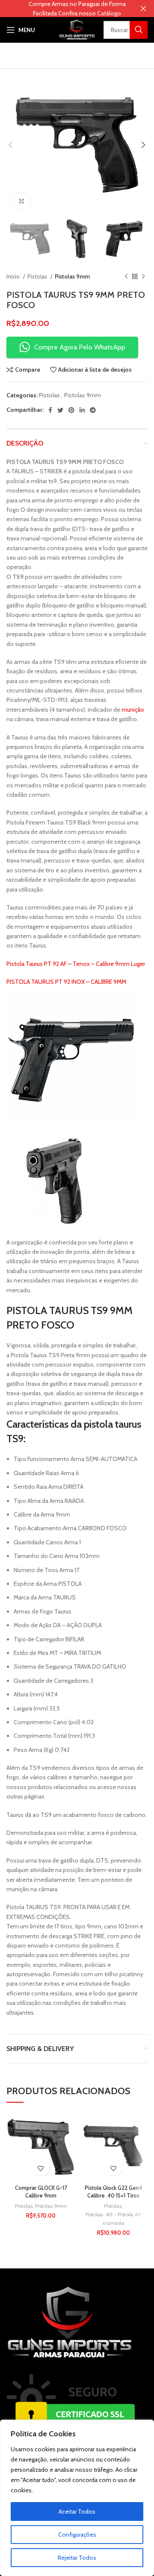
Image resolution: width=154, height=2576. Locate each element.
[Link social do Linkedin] (82, 410)
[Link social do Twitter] (60, 410)
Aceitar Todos (77, 2511)
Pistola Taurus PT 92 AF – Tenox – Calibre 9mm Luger (76, 964)
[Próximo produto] (143, 277)
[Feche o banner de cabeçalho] (143, 9)
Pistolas (38, 276)
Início (14, 276)
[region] (77, 2498)
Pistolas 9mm (72, 276)
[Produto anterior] (126, 277)
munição (133, 710)
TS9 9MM (112, 1310)
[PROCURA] (139, 30)
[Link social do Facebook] (50, 410)
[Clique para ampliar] (21, 201)
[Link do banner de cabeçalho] (64, 9)
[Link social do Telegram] (93, 410)
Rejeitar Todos (77, 2558)
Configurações (77, 2535)
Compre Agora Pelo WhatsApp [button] (80, 347)
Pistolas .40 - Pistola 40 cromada (113, 2219)
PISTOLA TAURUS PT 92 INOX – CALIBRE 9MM (66, 982)
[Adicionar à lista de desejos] (41, 2168)
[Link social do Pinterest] (71, 410)
